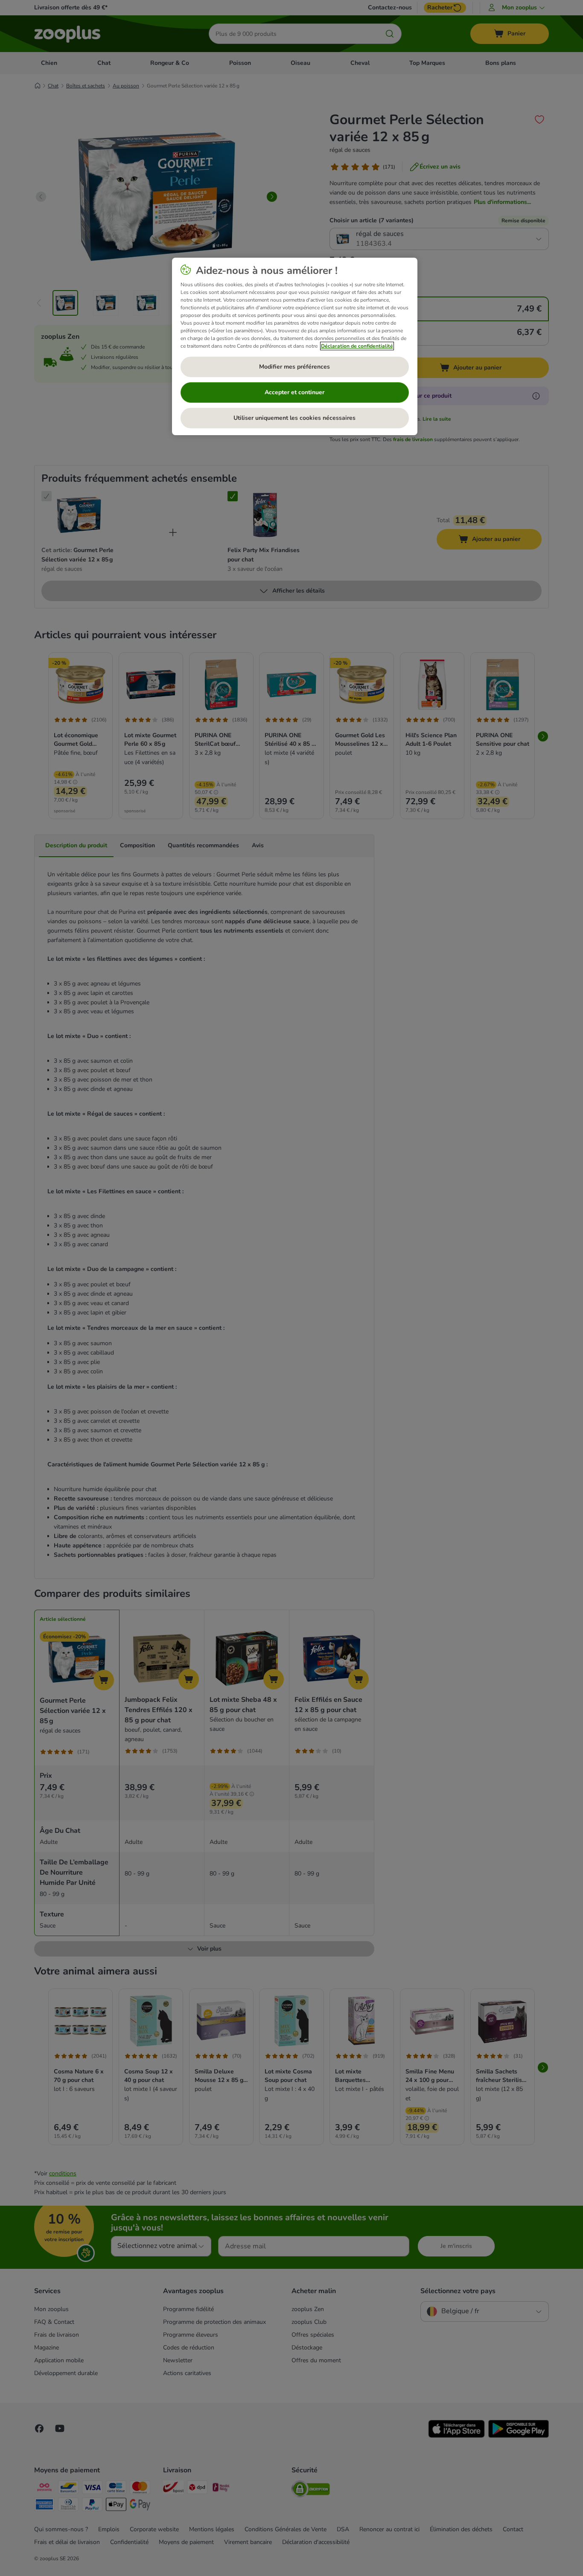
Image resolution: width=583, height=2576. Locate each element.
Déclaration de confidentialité (357, 346)
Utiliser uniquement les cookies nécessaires (294, 418)
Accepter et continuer (294, 392)
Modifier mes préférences (294, 367)
